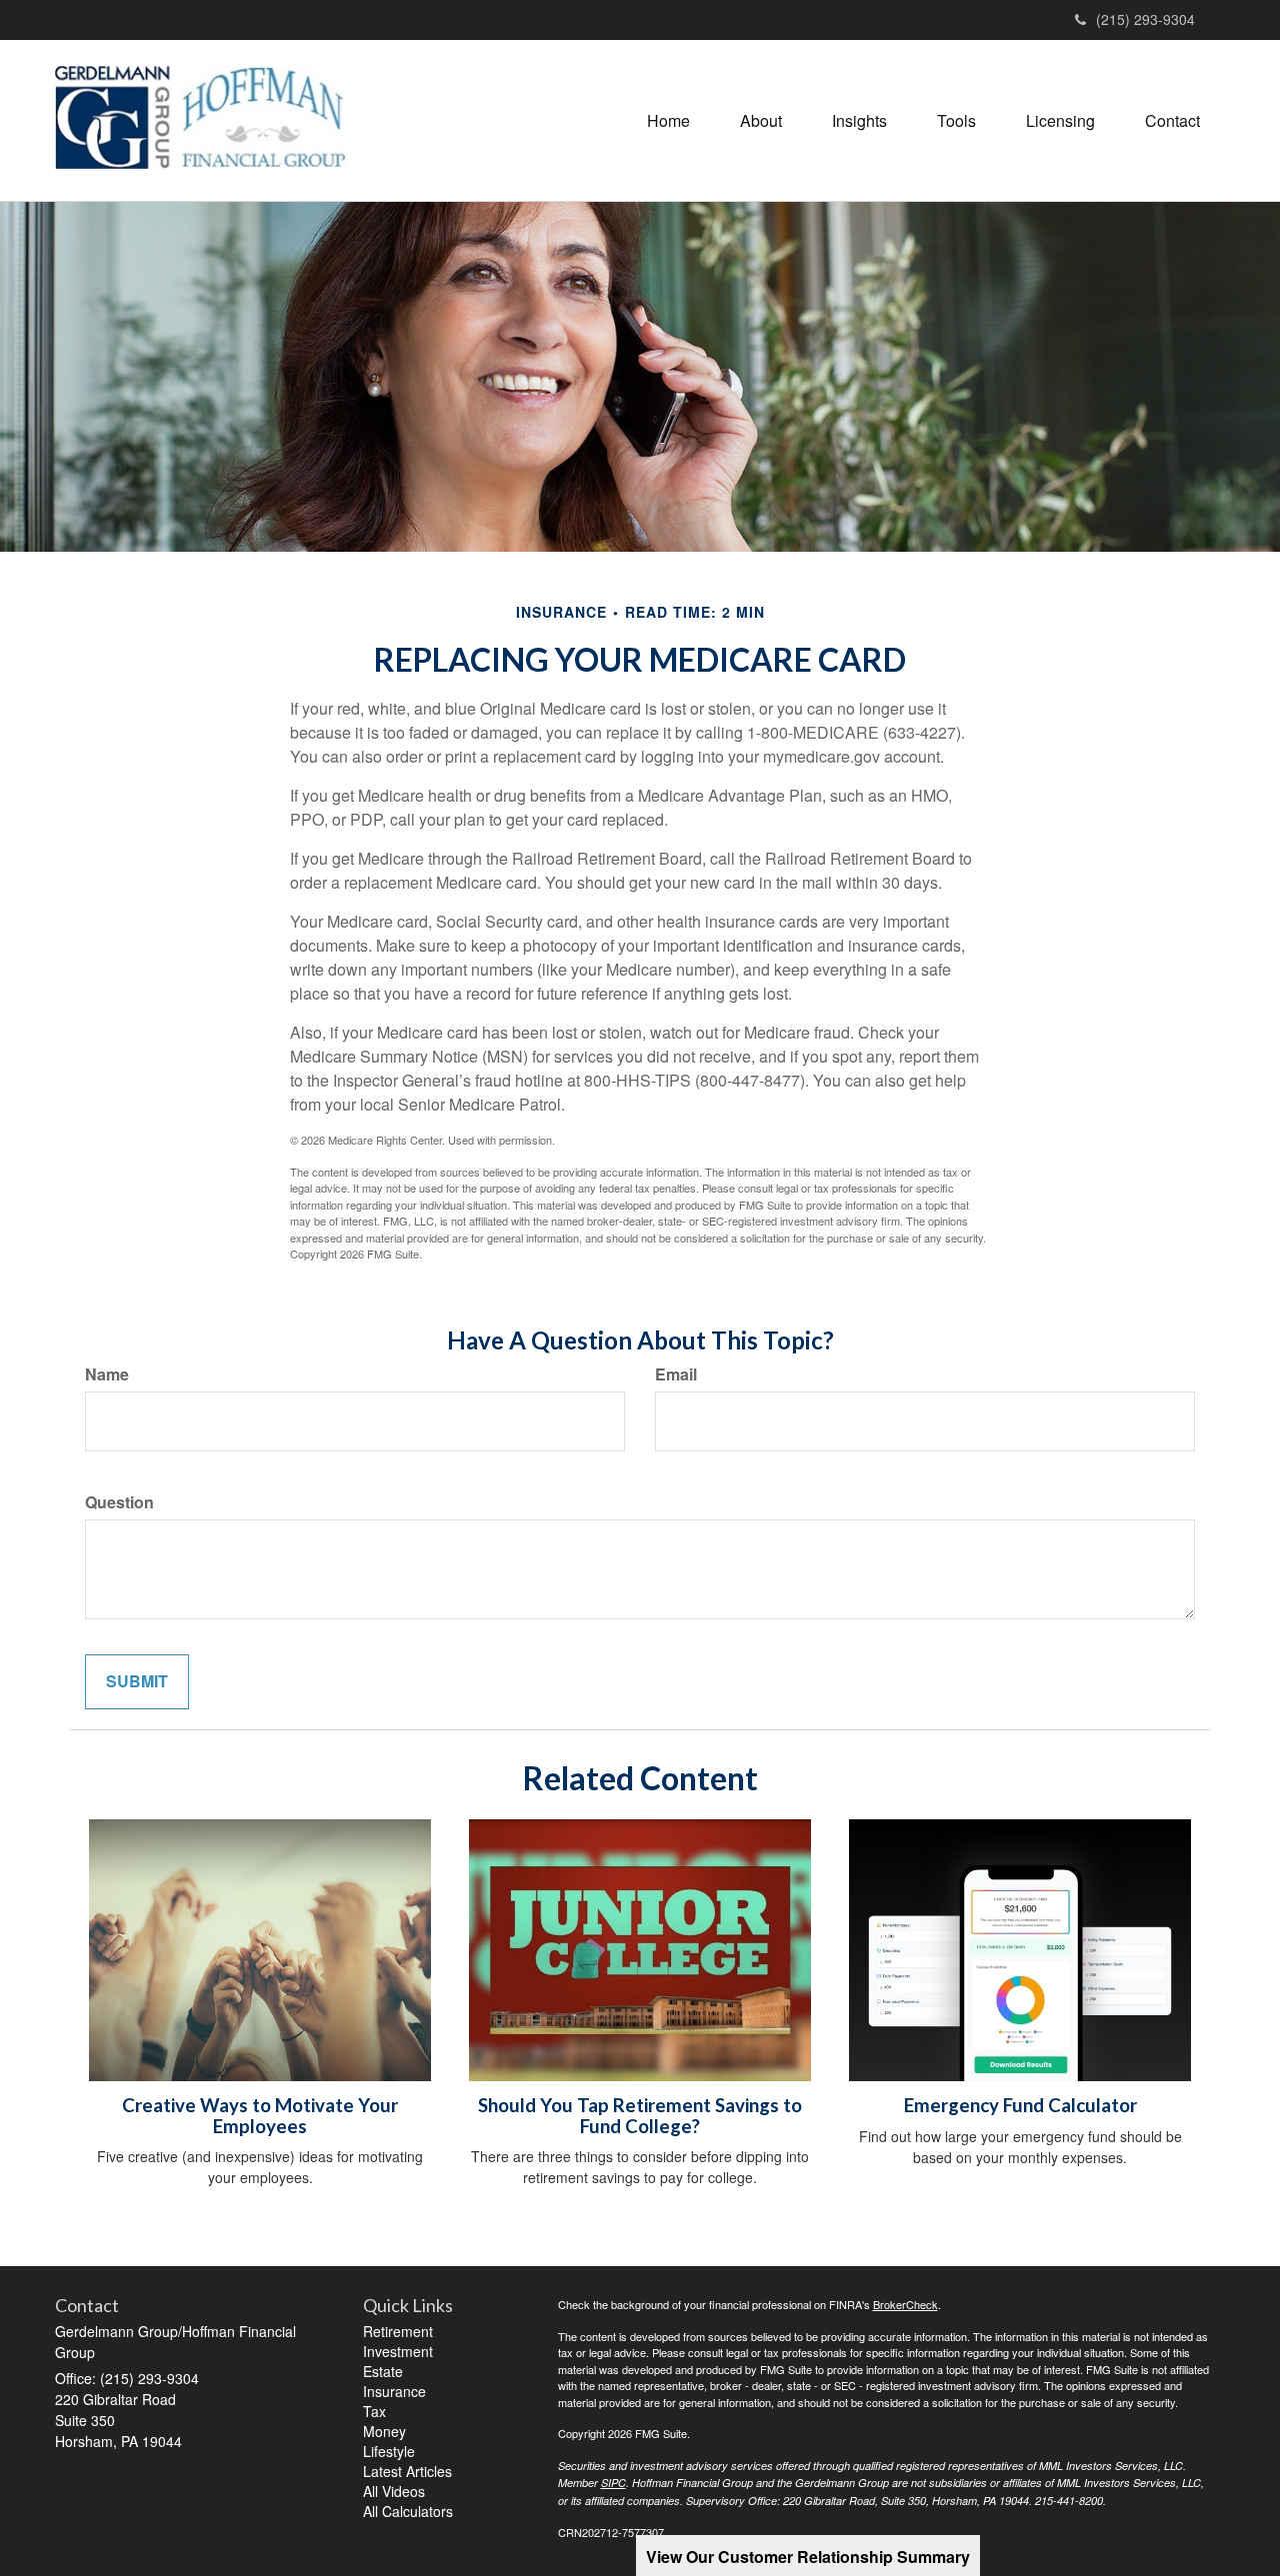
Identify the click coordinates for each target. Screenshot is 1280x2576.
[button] (761, 121)
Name (107, 1374)
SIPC (613, 2483)
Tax (374, 2411)
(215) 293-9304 (1145, 19)
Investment (398, 2351)
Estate (383, 2371)
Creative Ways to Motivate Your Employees (260, 2116)
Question (119, 1502)
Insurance (394, 2391)
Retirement (398, 2331)
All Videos (394, 2491)
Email (676, 1374)
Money (384, 2431)
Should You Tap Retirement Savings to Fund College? (640, 2116)
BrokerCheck (905, 2304)
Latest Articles (407, 2471)
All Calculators (408, 2511)
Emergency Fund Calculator (1020, 2105)
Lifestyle (389, 2451)
